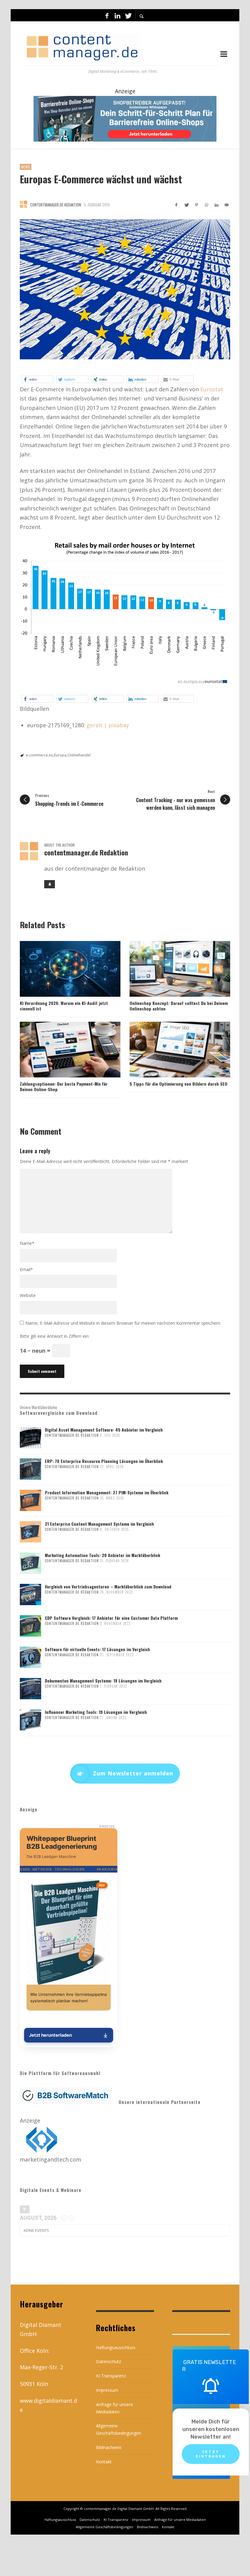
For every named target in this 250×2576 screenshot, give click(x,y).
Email (26, 1269)
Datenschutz (109, 2361)
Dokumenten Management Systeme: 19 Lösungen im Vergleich (103, 1681)
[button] (37, 379)
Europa (60, 755)
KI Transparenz (111, 2376)
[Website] (50, 884)
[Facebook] (107, 15)
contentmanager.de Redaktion (56, 205)
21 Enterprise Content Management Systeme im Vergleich (99, 1524)
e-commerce (37, 755)
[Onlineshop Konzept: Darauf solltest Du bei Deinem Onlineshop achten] (170, 969)
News (26, 167)
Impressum (107, 2390)
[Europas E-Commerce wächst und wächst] (125, 289)
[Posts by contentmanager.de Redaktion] (23, 204)
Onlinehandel (79, 755)
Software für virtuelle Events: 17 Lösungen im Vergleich (97, 1649)
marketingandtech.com (50, 2159)
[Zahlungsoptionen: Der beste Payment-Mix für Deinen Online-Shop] (60, 1049)
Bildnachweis (109, 2447)
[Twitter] (128, 15)
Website (28, 1295)
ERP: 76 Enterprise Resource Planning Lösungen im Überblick (104, 1461)
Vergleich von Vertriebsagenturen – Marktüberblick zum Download (108, 1586)
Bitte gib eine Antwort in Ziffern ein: (55, 1336)
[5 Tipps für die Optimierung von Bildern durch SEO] (170, 1049)
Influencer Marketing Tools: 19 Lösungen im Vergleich (96, 1712)
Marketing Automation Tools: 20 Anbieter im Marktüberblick (102, 1555)
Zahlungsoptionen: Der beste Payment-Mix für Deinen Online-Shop (64, 1086)
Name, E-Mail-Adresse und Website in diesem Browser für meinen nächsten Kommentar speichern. (123, 1323)
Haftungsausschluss (116, 2347)
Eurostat (212, 389)
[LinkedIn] (117, 15)
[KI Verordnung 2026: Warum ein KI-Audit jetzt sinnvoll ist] (60, 969)
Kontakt (104, 2462)
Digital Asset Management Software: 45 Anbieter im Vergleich (104, 1430)
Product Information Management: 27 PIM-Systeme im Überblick (107, 1492)
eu (51, 755)
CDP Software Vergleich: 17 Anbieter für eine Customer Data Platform (111, 1618)
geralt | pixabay (108, 725)
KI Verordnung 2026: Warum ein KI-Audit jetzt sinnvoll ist (64, 1006)
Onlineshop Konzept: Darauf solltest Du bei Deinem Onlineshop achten (179, 1006)
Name (27, 1243)
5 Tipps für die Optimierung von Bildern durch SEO (179, 1084)
